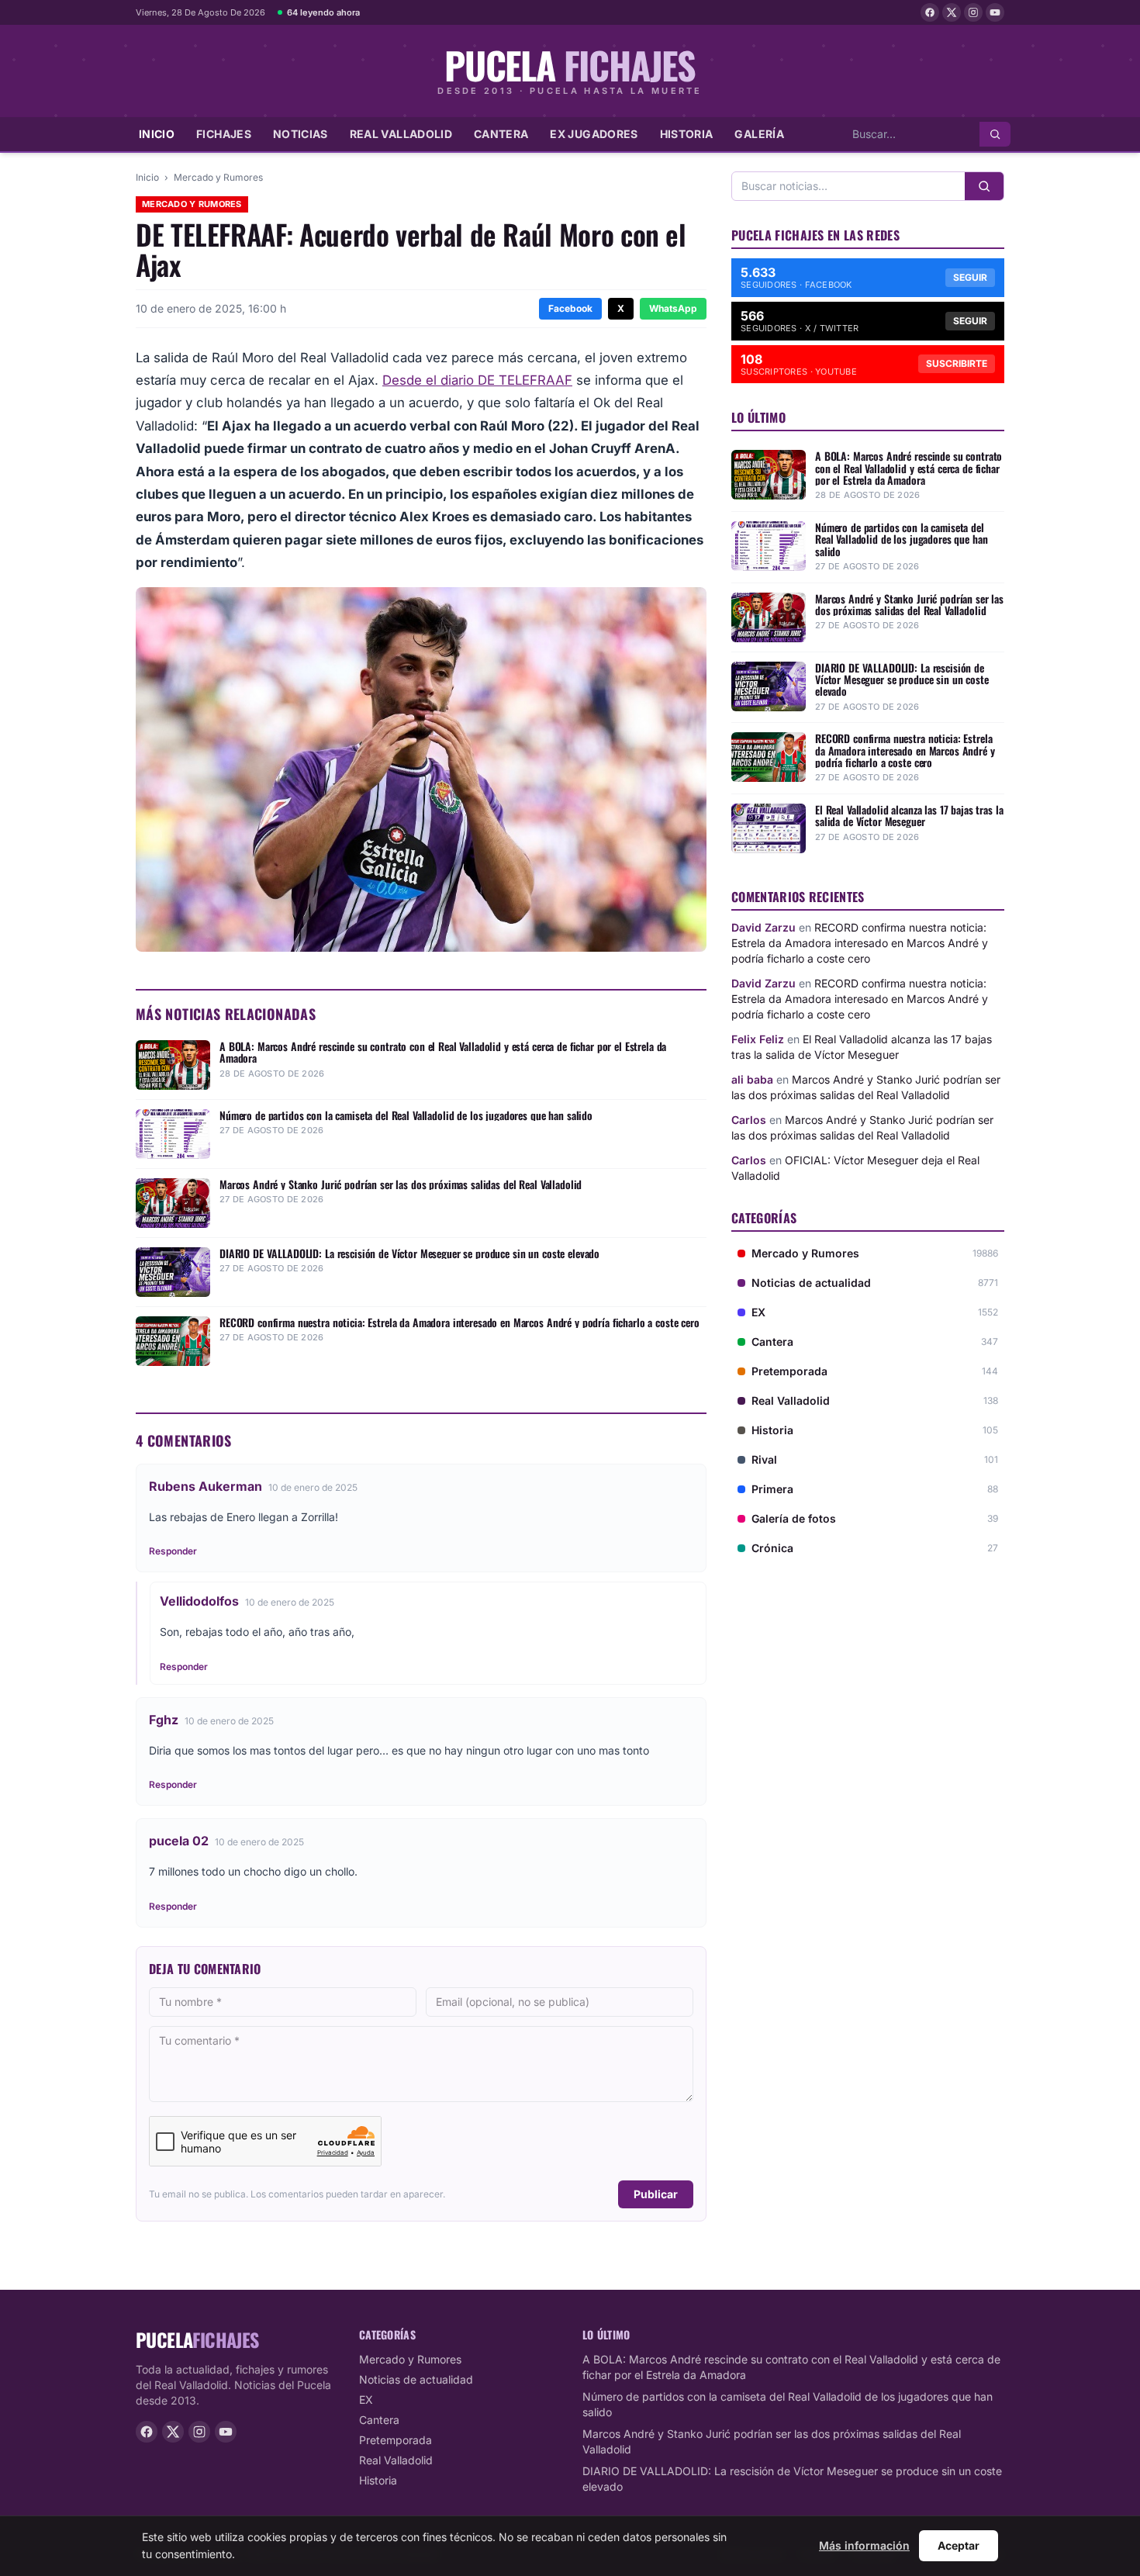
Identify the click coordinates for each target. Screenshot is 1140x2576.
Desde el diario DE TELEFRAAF (477, 380)
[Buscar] (995, 134)
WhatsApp (673, 308)
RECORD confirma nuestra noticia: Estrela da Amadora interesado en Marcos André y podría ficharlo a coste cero (860, 943)
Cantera (501, 134)
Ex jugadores (594, 134)
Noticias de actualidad (416, 2379)
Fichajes (224, 134)
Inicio (157, 134)
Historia (687, 134)
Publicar (656, 2194)
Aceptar (959, 2545)
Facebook (570, 308)
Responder (173, 1551)
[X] (952, 12)
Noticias (301, 134)
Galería (759, 134)
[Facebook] (930, 12)
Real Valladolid (401, 134)
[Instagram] (973, 12)
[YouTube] (995, 12)
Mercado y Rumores (218, 177)
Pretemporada (396, 2440)
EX (366, 2400)
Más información (864, 2545)
